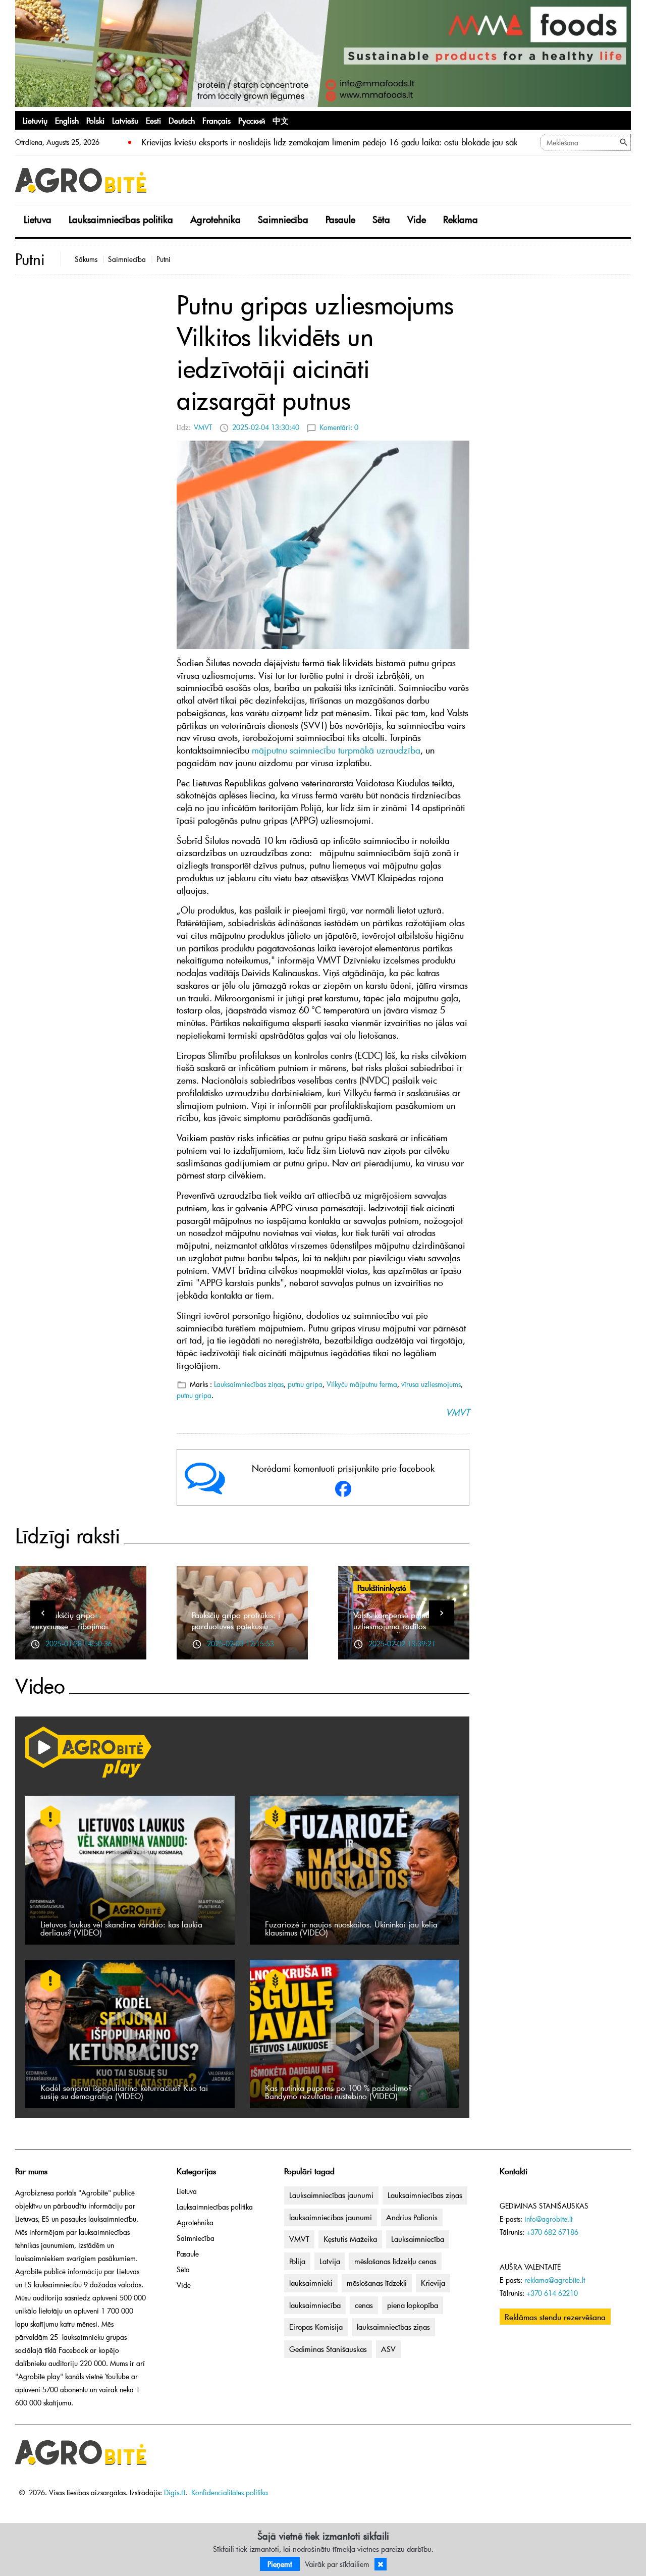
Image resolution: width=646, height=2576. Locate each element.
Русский (252, 120)
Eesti (153, 120)
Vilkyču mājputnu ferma (362, 1384)
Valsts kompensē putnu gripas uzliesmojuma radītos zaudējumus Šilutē (403, 1626)
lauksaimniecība (315, 2305)
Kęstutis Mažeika (350, 2239)
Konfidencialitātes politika (230, 2492)
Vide (417, 219)
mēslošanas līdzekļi (377, 2283)
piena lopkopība (413, 2305)
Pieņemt (280, 2564)
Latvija (330, 2261)
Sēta (381, 219)
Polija (297, 2261)
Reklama (461, 219)
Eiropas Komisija (316, 2327)
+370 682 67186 (552, 2232)
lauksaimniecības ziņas (393, 2327)
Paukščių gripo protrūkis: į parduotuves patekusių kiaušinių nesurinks (236, 1626)
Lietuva (38, 219)
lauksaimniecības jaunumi (331, 2217)
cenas (364, 2305)
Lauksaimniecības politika (121, 219)
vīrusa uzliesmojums (431, 1384)
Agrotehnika (216, 219)
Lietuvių (35, 120)
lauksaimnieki (311, 2283)
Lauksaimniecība (418, 2239)
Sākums (86, 259)
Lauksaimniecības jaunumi (331, 2195)
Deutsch (182, 120)
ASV (388, 2349)
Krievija (433, 2283)
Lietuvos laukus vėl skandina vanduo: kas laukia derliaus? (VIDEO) (121, 1928)
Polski (95, 120)
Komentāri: (339, 427)
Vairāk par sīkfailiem (337, 2564)
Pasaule (340, 219)
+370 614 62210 (552, 2293)
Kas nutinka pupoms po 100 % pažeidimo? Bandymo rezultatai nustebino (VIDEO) (338, 2091)
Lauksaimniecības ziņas (249, 1384)
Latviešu (125, 120)
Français (217, 120)
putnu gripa (305, 1384)
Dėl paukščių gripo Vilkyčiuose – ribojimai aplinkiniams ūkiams (69, 1626)
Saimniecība (283, 219)
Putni (164, 259)
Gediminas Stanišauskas (328, 2349)
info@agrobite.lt (548, 2219)
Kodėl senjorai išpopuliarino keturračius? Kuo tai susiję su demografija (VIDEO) (124, 2091)
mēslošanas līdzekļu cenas (395, 2261)
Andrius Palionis (412, 2217)
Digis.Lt (175, 2492)
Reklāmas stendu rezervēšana (555, 2317)
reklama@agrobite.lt (555, 2280)
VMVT (203, 427)
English (67, 120)
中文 (281, 120)
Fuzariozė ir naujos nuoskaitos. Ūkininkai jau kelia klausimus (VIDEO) (351, 1928)
